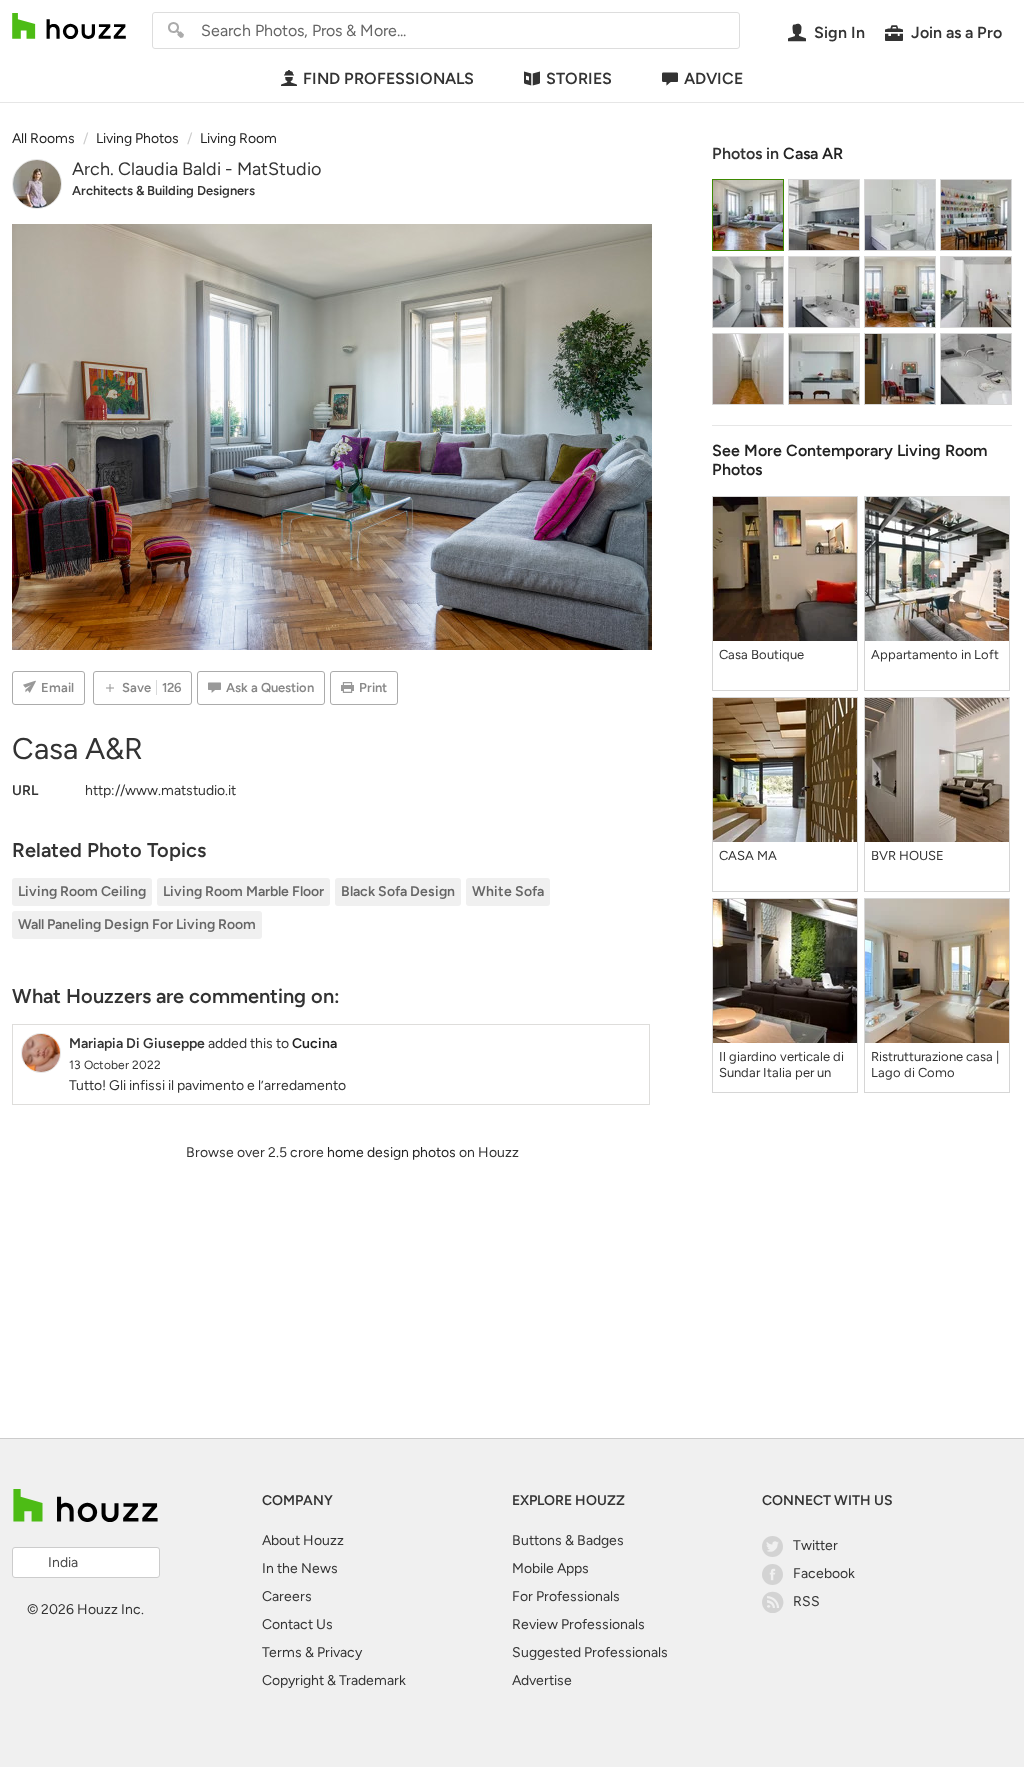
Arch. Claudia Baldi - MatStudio (196, 169)
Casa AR (813, 153)
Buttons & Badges (568, 1540)
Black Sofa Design (398, 891)
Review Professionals (578, 1624)
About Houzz (303, 1540)
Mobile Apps (550, 1568)
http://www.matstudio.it (160, 790)
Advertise (542, 1680)
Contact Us (297, 1624)
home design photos (391, 1152)
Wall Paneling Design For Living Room (137, 924)
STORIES (579, 78)
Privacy (339, 1652)
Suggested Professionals (590, 1652)
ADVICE (713, 78)
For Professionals (566, 1596)
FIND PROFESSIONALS (388, 78)
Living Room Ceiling (82, 891)
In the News (300, 1568)
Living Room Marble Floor (243, 891)
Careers (287, 1596)
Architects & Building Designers (163, 190)
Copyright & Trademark (334, 1680)
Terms (282, 1652)
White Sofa (508, 891)
